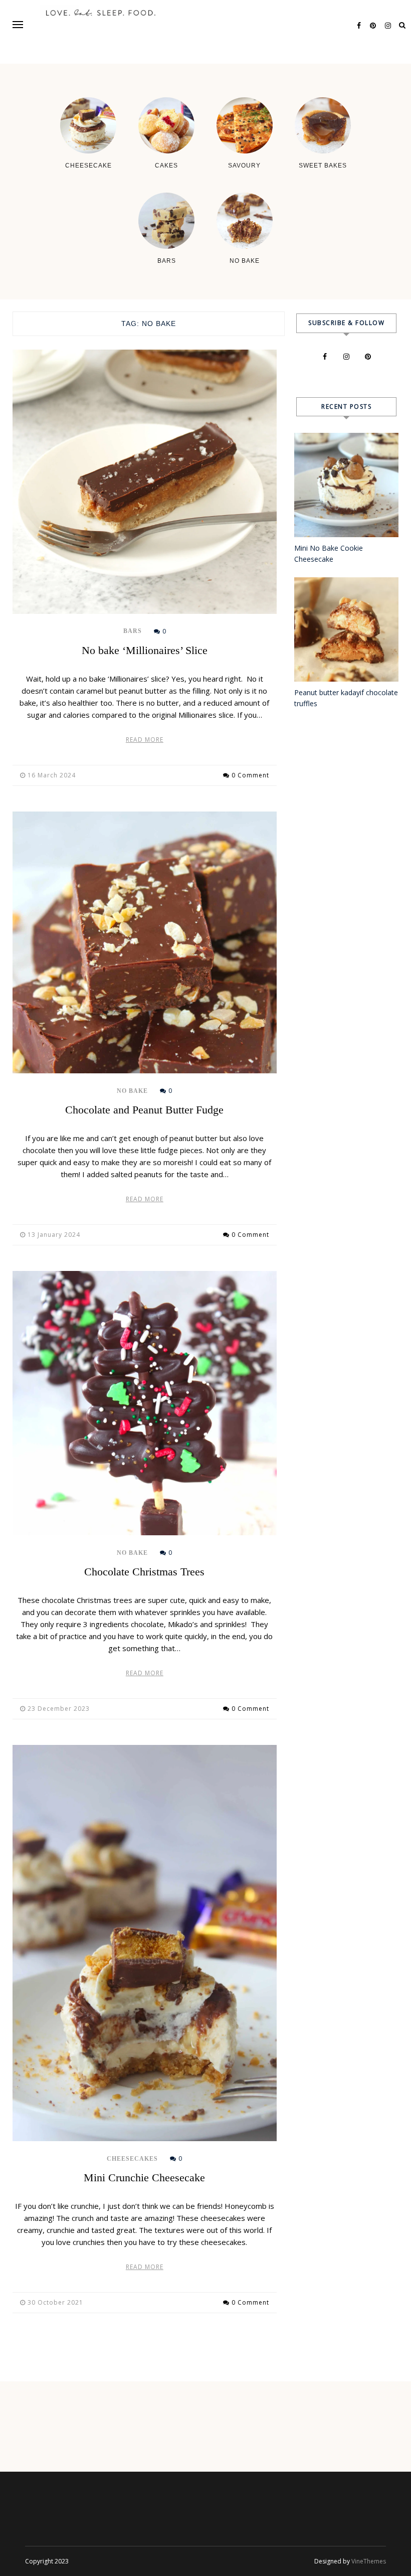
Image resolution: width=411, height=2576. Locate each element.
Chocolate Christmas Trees (144, 1572)
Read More (145, 740)
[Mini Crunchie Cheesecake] (145, 1943)
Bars (133, 631)
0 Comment (250, 775)
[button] (18, 24)
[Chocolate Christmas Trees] (145, 1403)
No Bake (132, 1091)
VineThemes (369, 2561)
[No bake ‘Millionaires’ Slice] (145, 482)
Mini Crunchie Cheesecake (144, 2178)
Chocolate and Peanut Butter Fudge (144, 1110)
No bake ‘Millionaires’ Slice (145, 650)
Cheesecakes (132, 2159)
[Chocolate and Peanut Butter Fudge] (145, 942)
